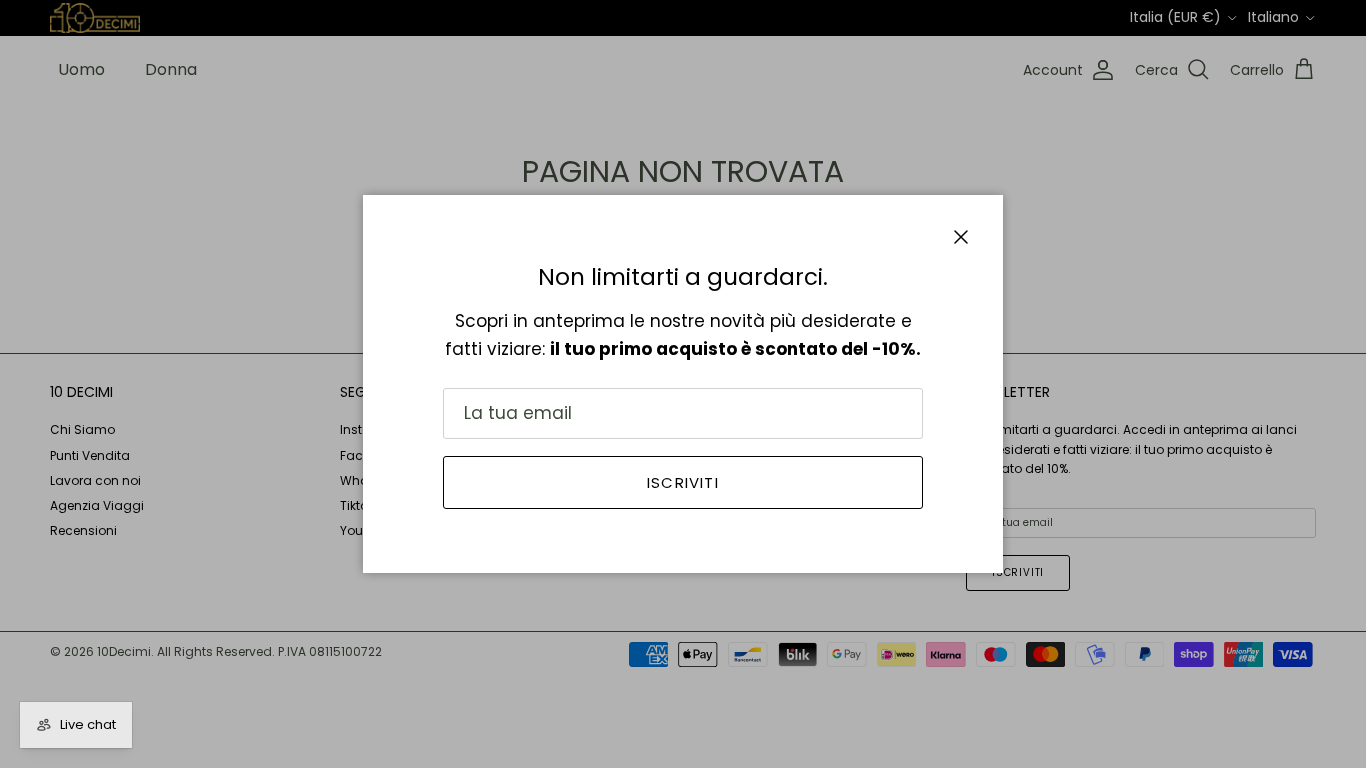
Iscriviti (683, 482)
